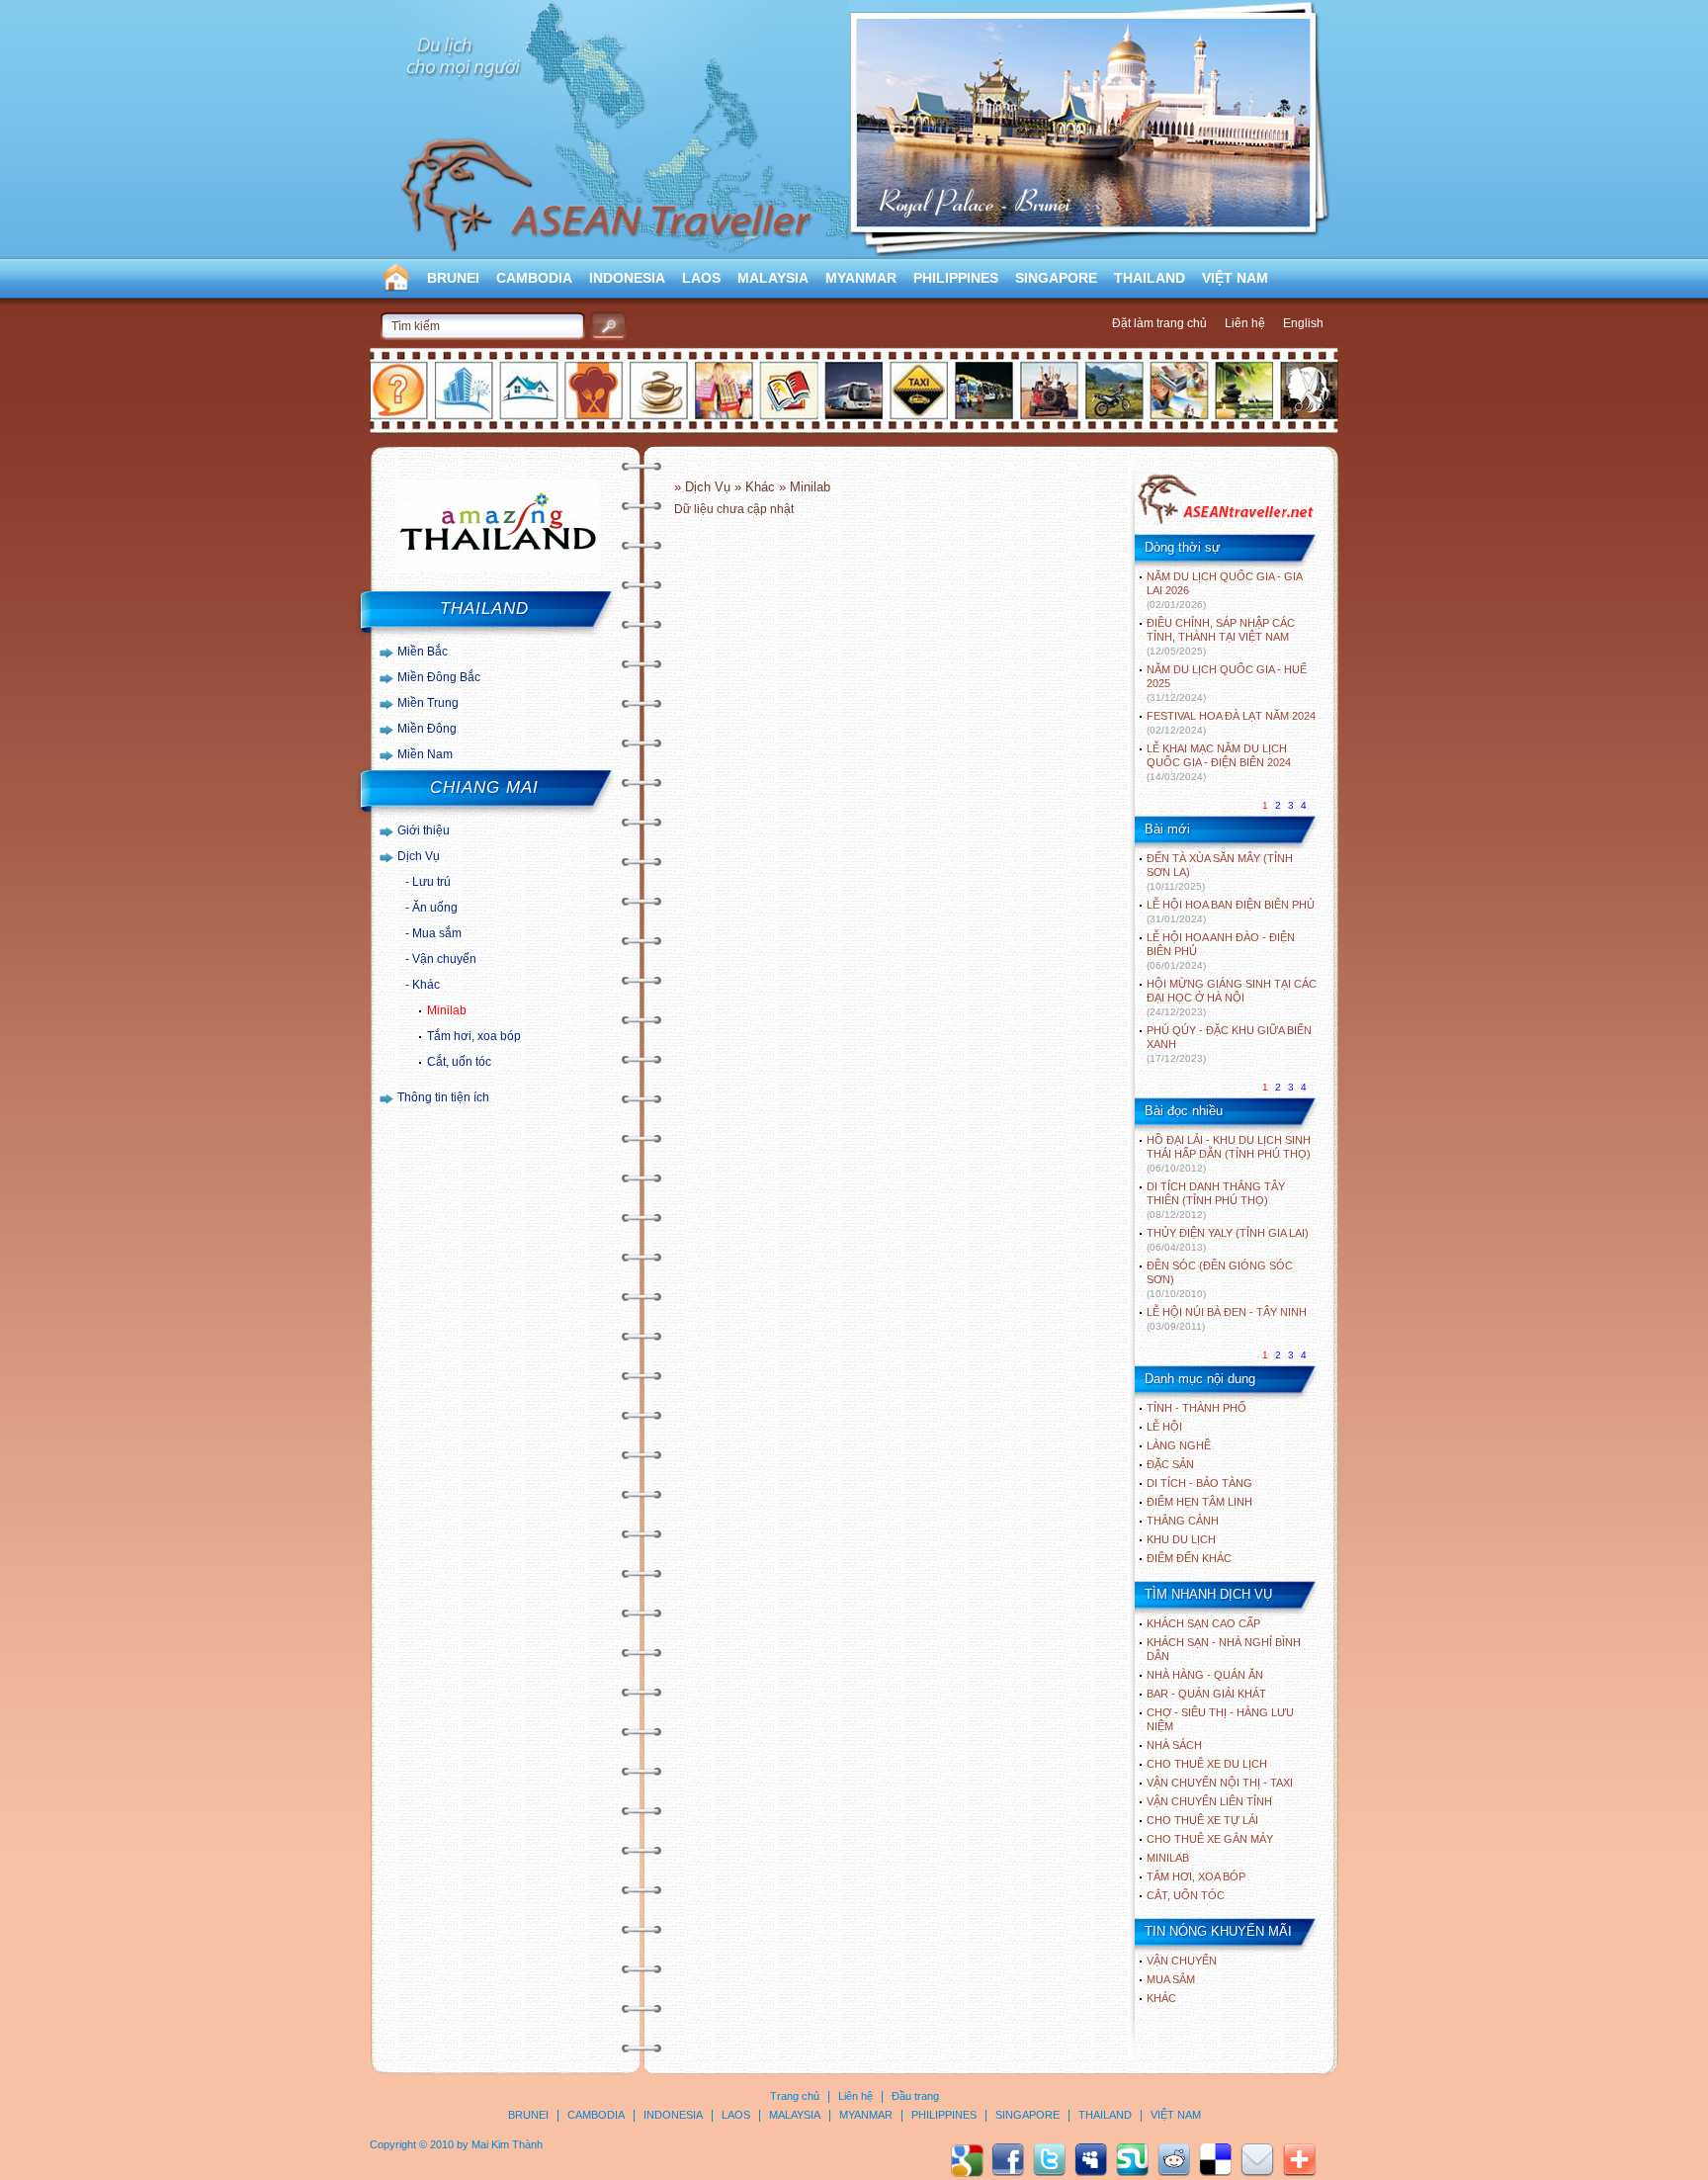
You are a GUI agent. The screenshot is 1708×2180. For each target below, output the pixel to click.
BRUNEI (453, 278)
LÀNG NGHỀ (1179, 1445)
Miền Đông (427, 729)
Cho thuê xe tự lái (1202, 1820)
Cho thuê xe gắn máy (1210, 1839)
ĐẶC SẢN (1170, 1464)
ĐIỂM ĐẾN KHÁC (1189, 1558)
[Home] (1225, 522)
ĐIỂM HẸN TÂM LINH (1199, 1502)
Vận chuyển (444, 959)
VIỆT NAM (1235, 278)
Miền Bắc (423, 652)
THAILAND (1150, 278)
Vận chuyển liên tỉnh (1209, 1801)
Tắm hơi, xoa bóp (474, 1036)
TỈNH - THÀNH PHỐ (1196, 1408)
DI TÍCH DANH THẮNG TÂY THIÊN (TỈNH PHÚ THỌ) (1216, 1200)
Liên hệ (1245, 323)
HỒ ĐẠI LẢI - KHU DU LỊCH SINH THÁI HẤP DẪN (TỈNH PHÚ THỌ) (1229, 1154)
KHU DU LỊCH (1181, 1539)
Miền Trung (428, 703)
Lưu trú (431, 882)
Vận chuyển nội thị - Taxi (1220, 1783)
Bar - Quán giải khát (1206, 1694)
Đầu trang (915, 2096)
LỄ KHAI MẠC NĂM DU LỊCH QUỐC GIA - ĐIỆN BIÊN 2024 (1219, 762)
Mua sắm (437, 933)
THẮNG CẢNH (1183, 1521)
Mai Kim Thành (507, 2144)
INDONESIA (627, 278)
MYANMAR (861, 278)
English (1303, 323)
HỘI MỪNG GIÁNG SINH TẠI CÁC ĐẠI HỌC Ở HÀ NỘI (1232, 998)
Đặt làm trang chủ (1159, 323)
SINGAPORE (1056, 278)
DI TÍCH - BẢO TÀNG (1199, 1483)
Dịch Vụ (419, 856)
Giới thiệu (424, 830)
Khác (426, 985)
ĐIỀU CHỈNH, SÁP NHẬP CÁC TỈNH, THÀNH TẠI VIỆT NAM (1221, 637)
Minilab (447, 1010)
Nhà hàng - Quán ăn (1205, 1675)
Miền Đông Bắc (439, 677)
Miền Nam (425, 754)
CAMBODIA (534, 278)
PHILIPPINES (956, 278)
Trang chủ (795, 2096)
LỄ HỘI (1164, 1427)
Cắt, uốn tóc (459, 1062)
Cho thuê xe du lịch (1207, 1764)
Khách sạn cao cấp (1203, 1623)
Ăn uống (435, 908)
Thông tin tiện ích (443, 1097)
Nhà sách (1174, 1745)
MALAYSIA (773, 278)
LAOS (701, 278)
